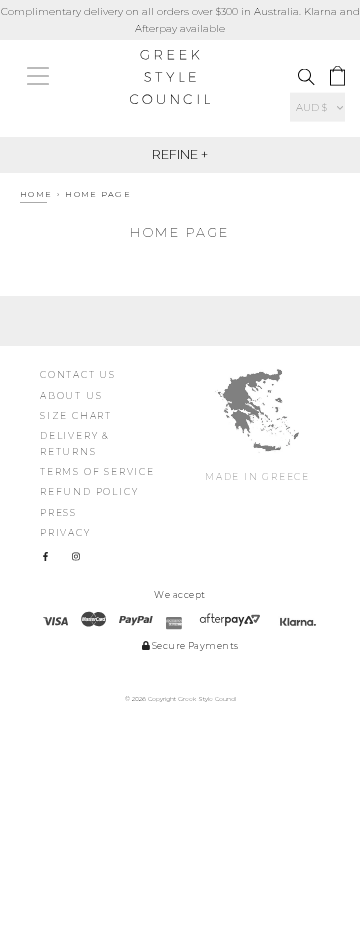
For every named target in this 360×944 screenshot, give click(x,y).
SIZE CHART (76, 415)
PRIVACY (65, 532)
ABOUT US (71, 395)
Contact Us (78, 374)
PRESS (58, 512)
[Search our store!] (306, 77)
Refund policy (89, 491)
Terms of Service (97, 471)
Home (36, 194)
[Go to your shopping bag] (337, 76)
